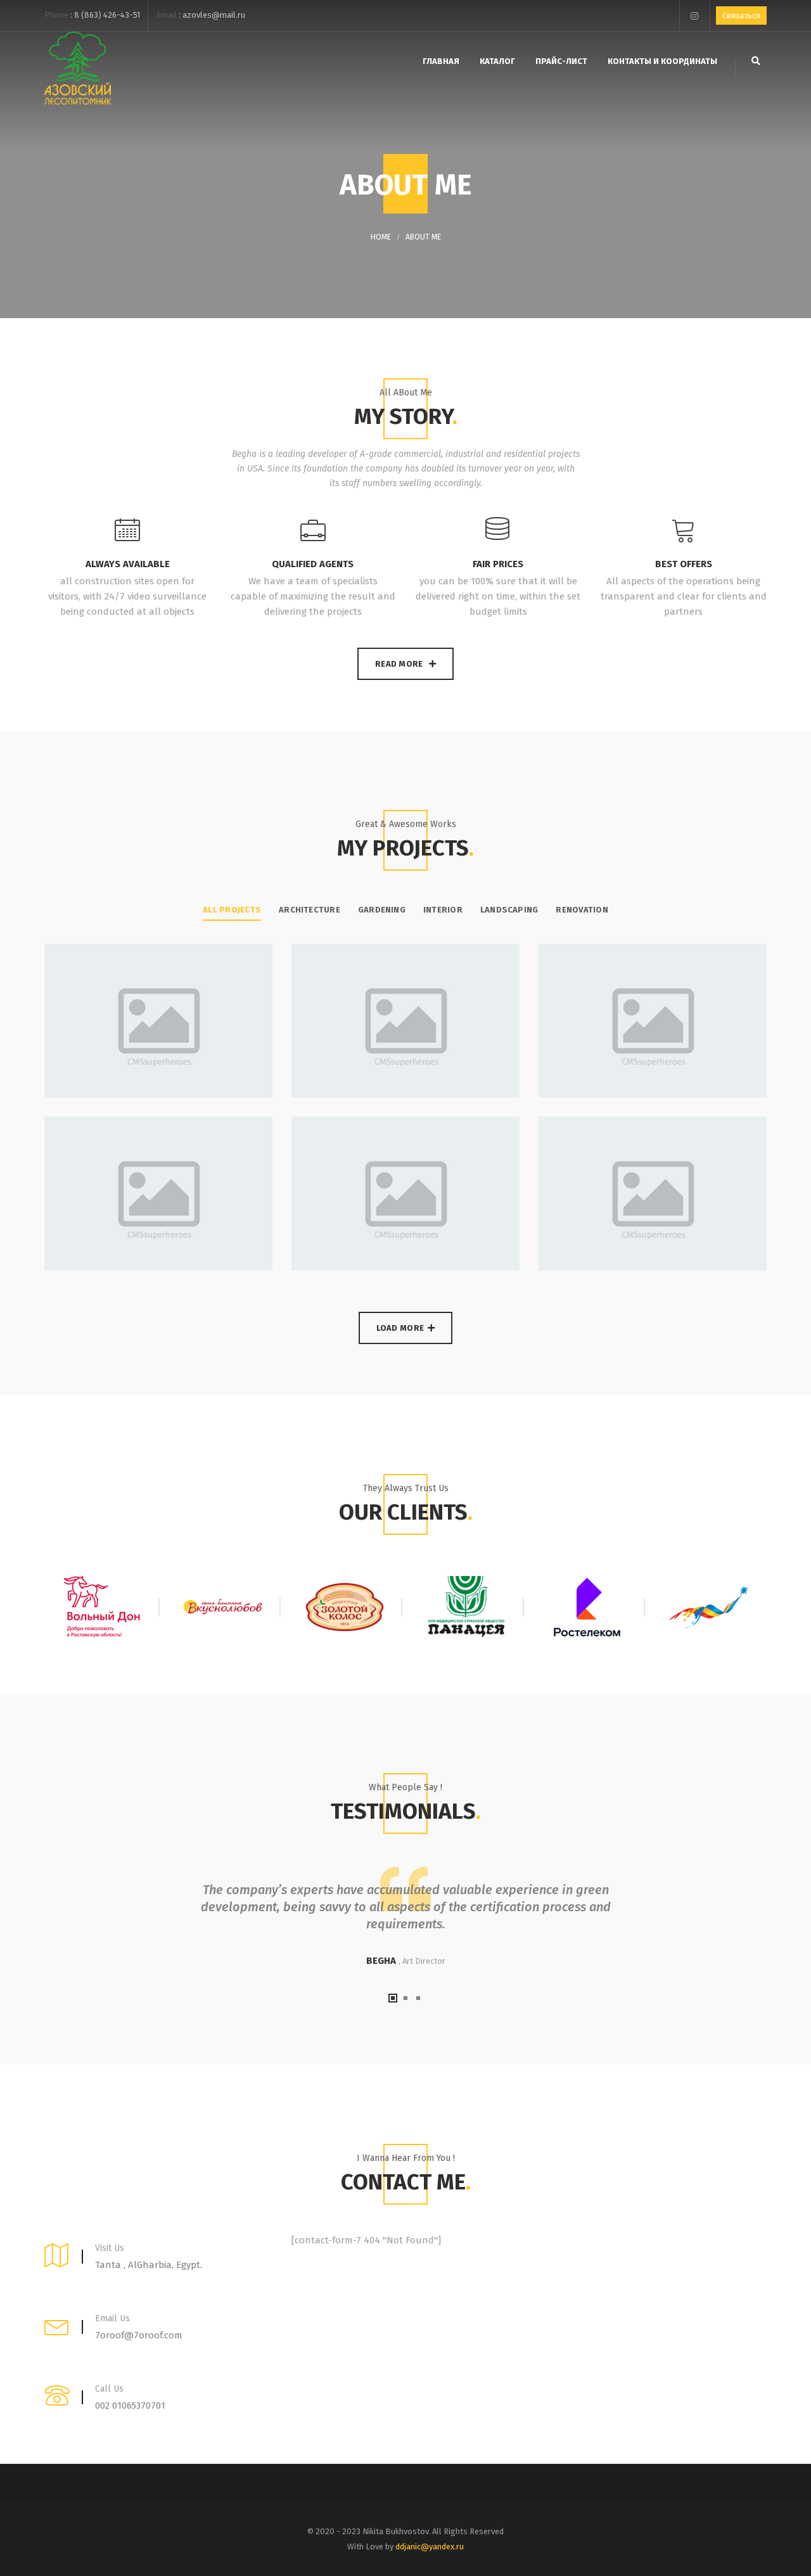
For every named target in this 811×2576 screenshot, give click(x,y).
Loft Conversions (558, 1174)
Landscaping (509, 910)
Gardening (382, 910)
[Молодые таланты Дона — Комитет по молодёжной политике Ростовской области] (709, 1607)
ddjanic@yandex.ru (430, 2547)
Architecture (310, 910)
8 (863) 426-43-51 (107, 15)
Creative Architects (70, 1001)
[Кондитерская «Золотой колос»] (345, 1607)
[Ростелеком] (588, 1607)
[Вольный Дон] (102, 1607)
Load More (400, 1328)
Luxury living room (316, 1001)
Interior (443, 910)
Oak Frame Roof (305, 1174)
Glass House (49, 1174)
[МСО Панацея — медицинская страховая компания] (466, 1607)
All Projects (232, 910)
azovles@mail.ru (214, 15)
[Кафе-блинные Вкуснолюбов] (224, 1607)
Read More (400, 664)
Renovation (582, 910)
